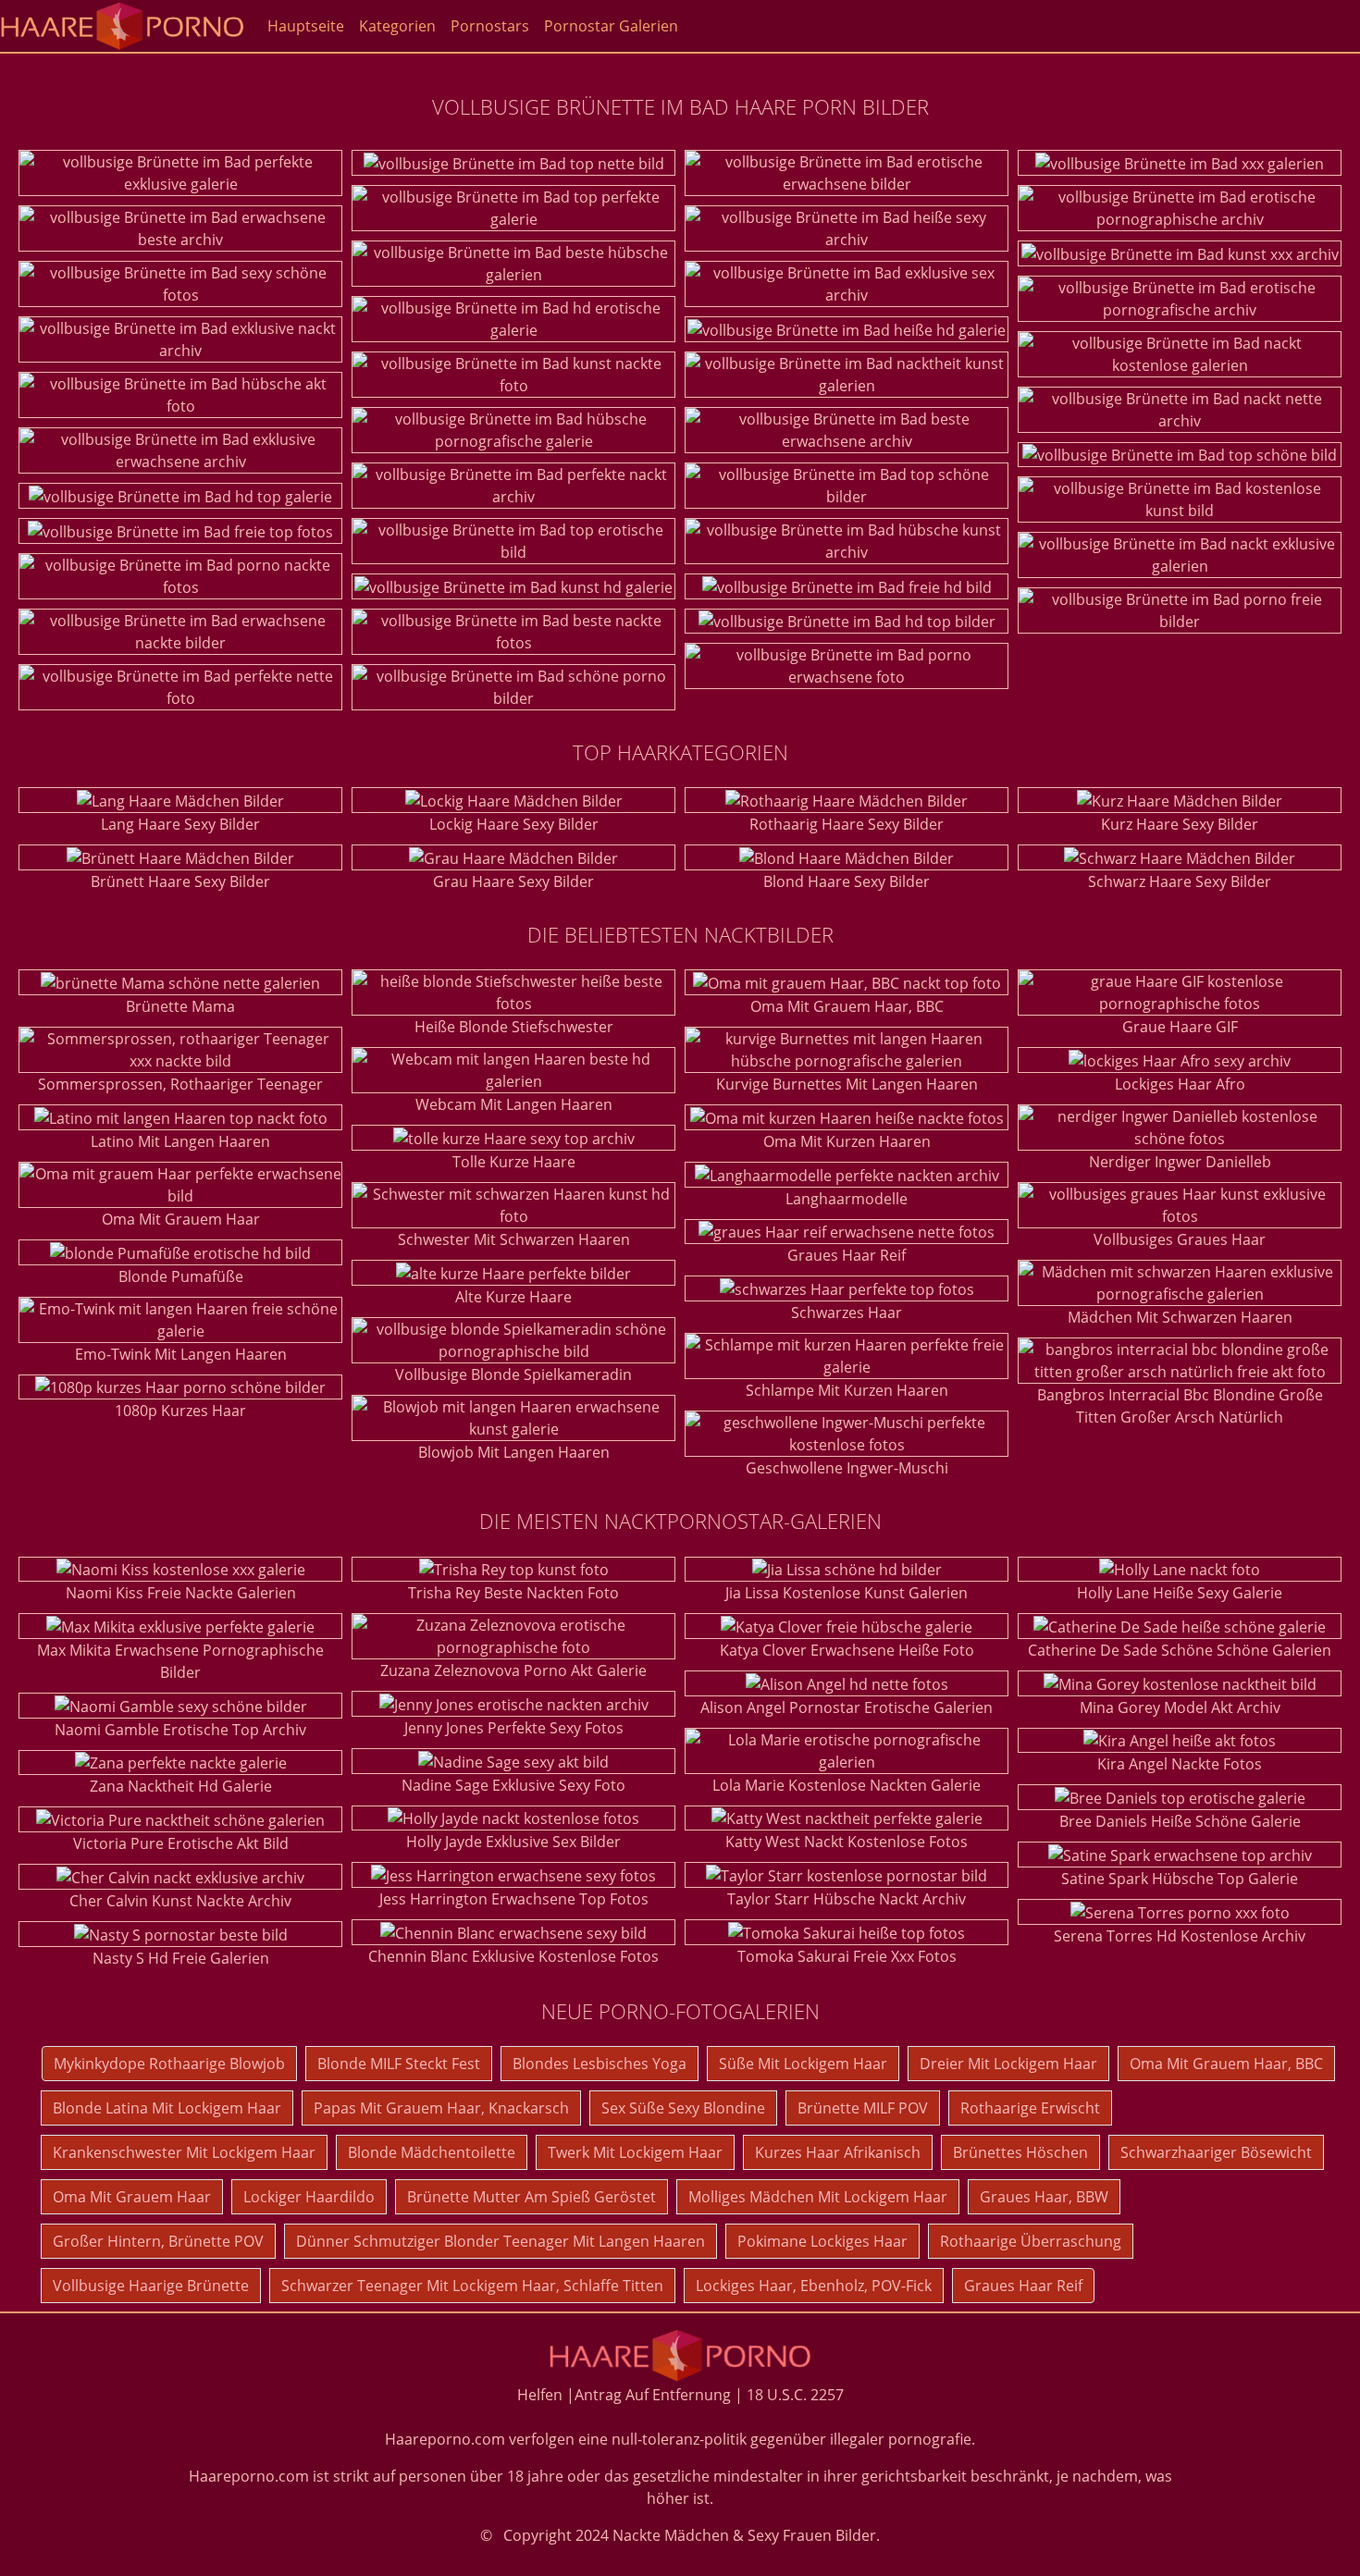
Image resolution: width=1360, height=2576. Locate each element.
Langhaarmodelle (847, 1199)
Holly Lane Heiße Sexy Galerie (1180, 1593)
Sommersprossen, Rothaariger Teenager (180, 1084)
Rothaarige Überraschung (1031, 2241)
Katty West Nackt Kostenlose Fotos (847, 1842)
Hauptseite (306, 26)
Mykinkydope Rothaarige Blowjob (169, 2064)
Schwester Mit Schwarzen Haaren (514, 1239)
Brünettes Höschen (1020, 2152)
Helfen (540, 2395)
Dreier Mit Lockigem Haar (1008, 2064)
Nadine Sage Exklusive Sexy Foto (513, 1785)
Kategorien (397, 26)
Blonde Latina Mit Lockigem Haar (167, 2108)
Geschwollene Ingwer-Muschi (847, 1468)
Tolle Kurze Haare (514, 1162)
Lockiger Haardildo (309, 2197)
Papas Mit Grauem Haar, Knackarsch (441, 2108)
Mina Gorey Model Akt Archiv (1180, 1707)
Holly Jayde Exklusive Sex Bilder (513, 1842)
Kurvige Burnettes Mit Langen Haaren (847, 1084)
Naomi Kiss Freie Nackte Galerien (181, 1593)
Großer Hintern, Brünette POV (158, 2241)
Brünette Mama (180, 1006)
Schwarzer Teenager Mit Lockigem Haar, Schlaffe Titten (472, 2286)
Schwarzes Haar (847, 1313)
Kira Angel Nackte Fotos (1180, 1764)
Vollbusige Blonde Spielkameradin (513, 1374)
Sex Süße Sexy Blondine (683, 2108)
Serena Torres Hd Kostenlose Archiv (1180, 1936)
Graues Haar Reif (847, 1255)
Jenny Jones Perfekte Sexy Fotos (514, 1728)
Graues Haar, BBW (1044, 2197)
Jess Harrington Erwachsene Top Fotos (514, 1899)
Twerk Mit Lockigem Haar (635, 2152)
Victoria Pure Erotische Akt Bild (181, 1843)
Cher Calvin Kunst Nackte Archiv (180, 1901)
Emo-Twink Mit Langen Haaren (181, 1354)
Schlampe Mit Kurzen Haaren (847, 1390)
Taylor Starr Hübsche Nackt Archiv (847, 1899)
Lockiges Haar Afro (1180, 1084)
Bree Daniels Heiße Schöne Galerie (1180, 1821)
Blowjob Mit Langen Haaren (514, 1452)
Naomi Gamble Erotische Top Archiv (180, 1730)
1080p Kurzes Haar (180, 1411)
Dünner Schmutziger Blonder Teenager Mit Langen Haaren (501, 2241)
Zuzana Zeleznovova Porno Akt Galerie (513, 1670)
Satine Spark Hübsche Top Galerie (1180, 1879)
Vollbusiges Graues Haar (1180, 1239)
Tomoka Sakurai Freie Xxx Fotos (847, 1956)
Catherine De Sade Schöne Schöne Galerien (1180, 1650)
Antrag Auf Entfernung (653, 2395)
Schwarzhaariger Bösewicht (1216, 2152)
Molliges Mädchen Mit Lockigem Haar (818, 2197)
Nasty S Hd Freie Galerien (181, 1958)
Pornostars (490, 26)
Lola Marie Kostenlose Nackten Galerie (847, 1785)
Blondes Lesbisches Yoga (600, 2064)
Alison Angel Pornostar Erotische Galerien (847, 1707)
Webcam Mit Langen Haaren (514, 1104)
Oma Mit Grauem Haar (181, 1219)
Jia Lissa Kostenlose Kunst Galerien (847, 1593)
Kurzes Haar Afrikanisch (838, 2152)
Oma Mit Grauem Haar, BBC (847, 1006)
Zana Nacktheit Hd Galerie (181, 1786)
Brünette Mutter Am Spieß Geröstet (532, 2197)
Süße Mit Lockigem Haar (803, 2064)
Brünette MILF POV (863, 2108)
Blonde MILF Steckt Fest (399, 2064)
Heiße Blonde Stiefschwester (514, 1027)
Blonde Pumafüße (181, 1276)
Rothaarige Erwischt (1030, 2108)
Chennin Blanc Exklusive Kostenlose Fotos (513, 1956)
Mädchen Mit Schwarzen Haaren (1180, 1317)
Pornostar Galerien (611, 26)
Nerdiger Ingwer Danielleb (1180, 1162)
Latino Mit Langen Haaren (180, 1141)
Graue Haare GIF (1180, 1027)
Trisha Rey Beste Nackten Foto (513, 1593)
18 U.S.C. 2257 (795, 2395)
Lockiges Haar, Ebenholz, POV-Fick (814, 2286)
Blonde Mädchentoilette (432, 2152)
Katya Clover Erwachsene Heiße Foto (847, 1650)
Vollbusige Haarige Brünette (151, 2286)
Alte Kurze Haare (513, 1297)
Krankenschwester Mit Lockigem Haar (184, 2152)
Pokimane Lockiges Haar (822, 2241)
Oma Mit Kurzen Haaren (847, 1141)
